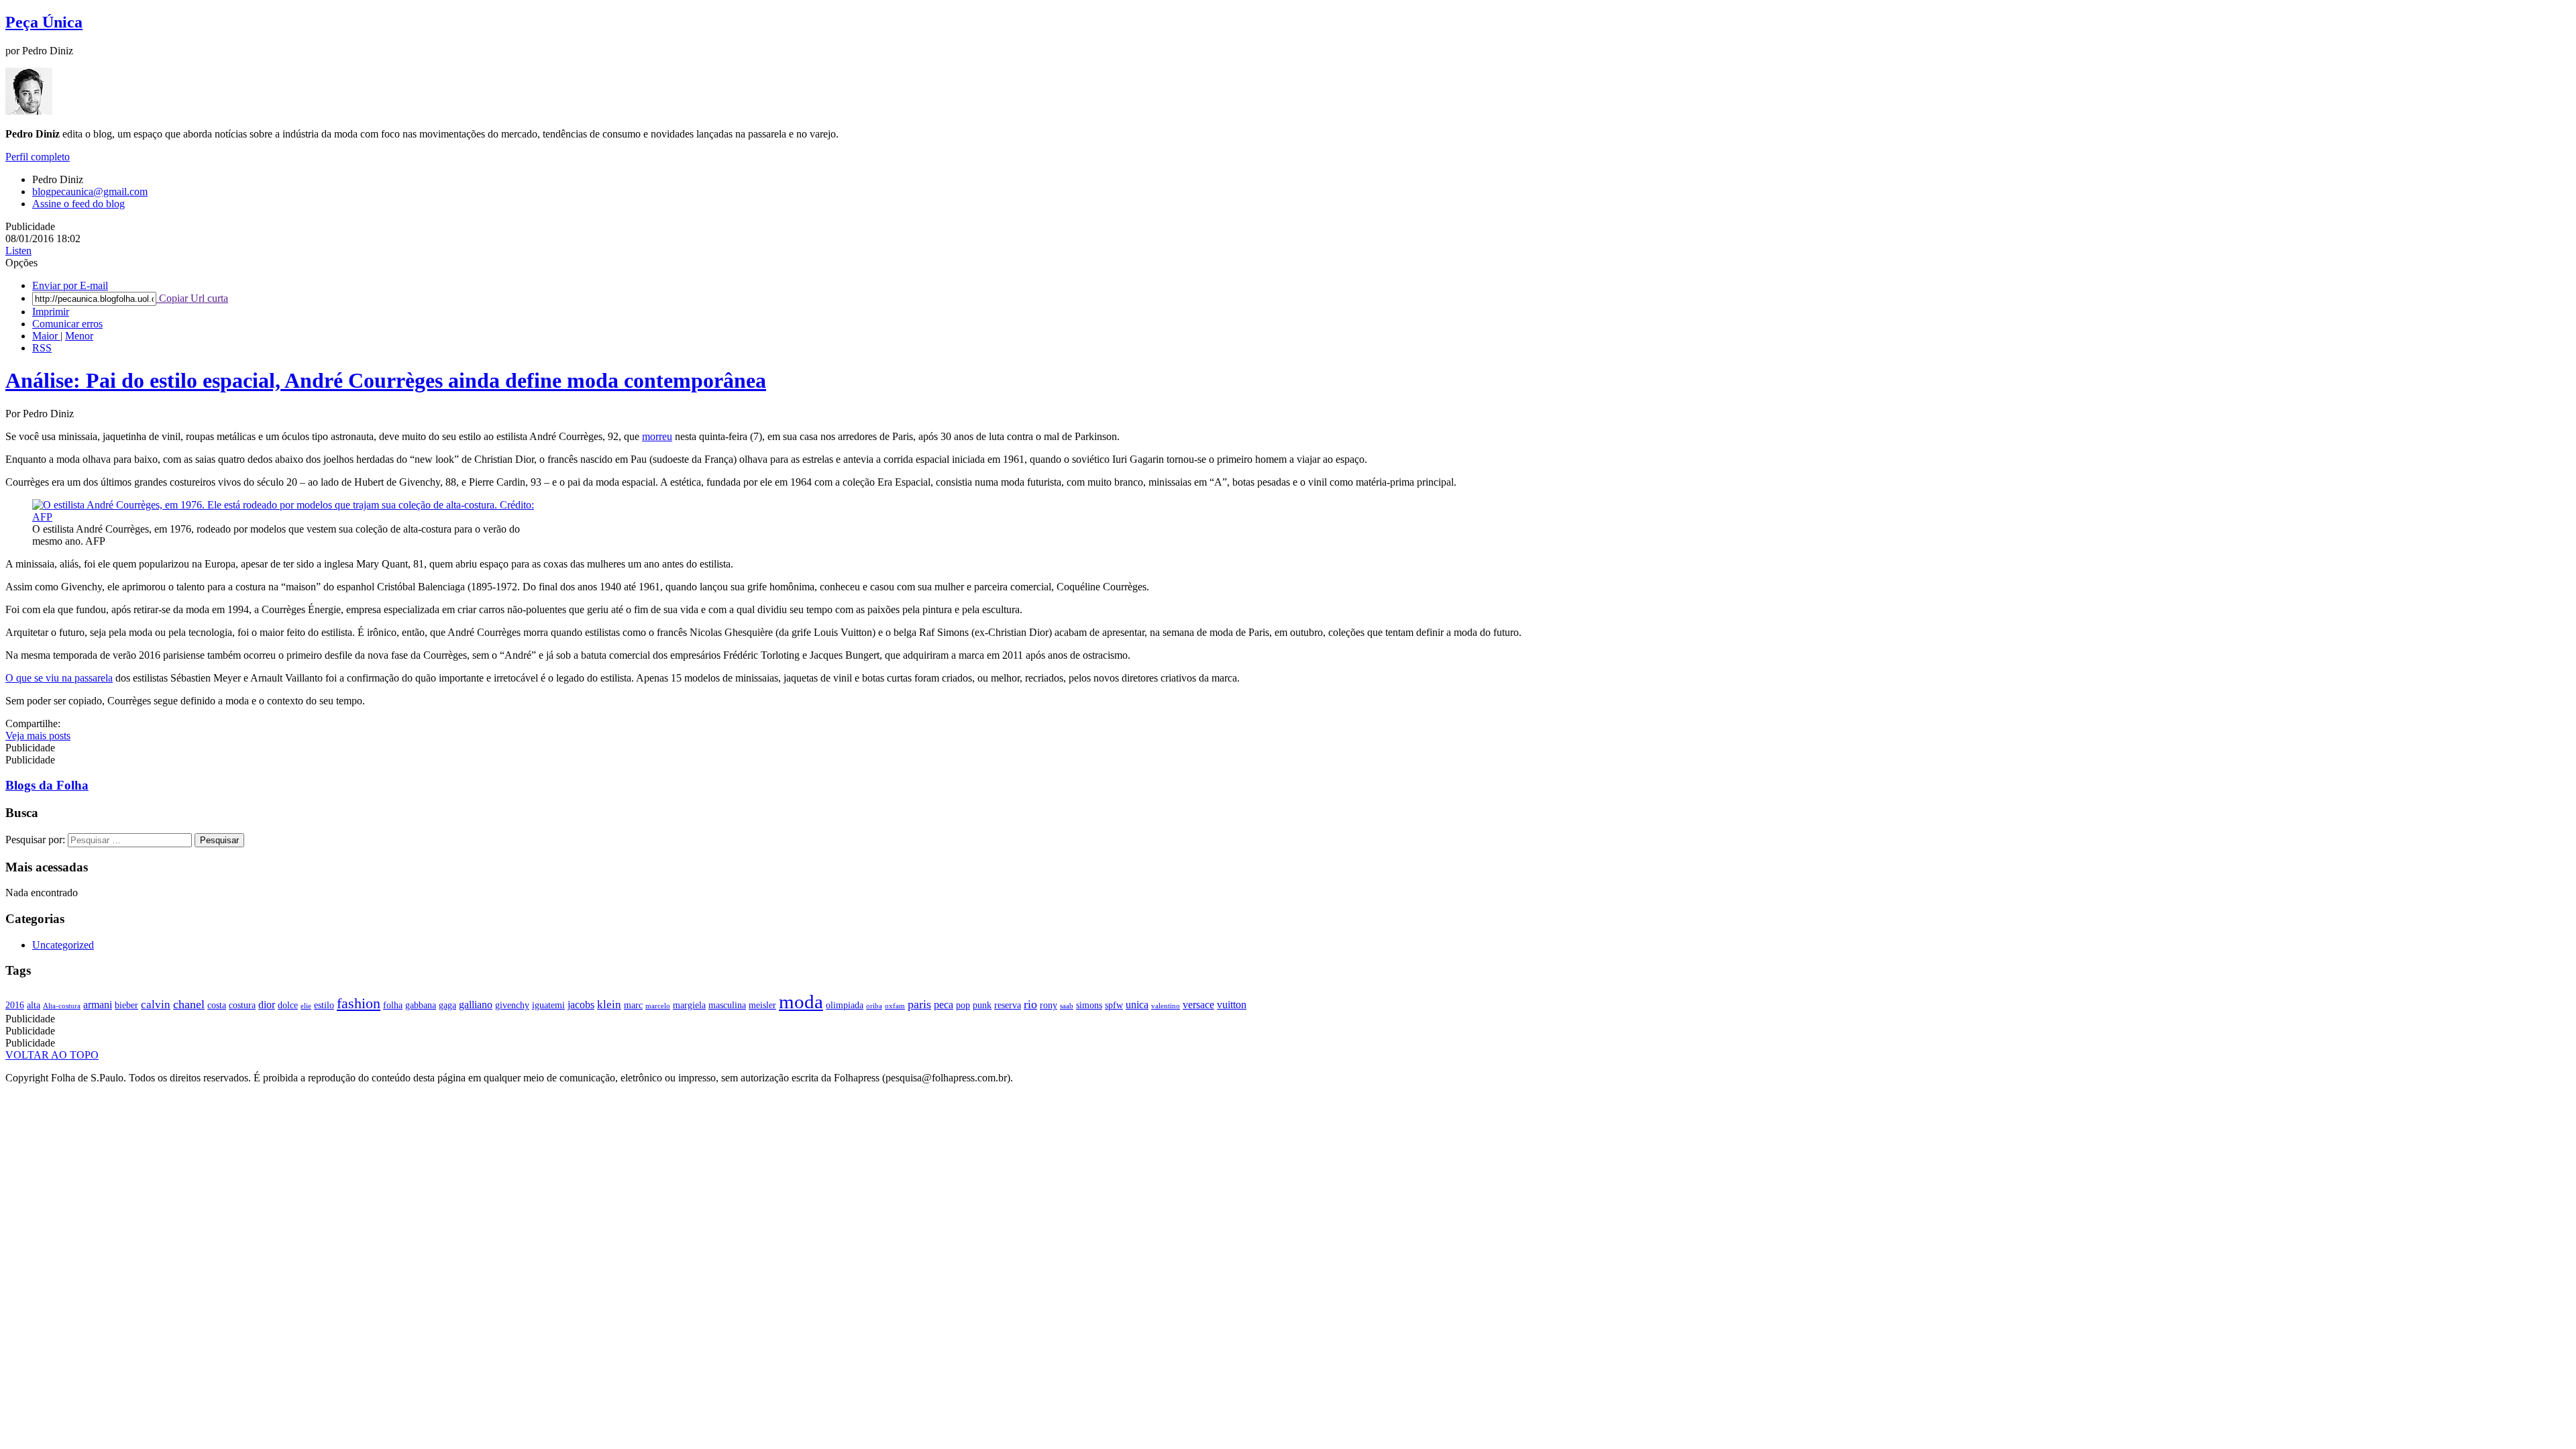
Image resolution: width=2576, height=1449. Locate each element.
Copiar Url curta (192, 298)
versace (1198, 1005)
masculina (727, 1005)
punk (982, 1005)
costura (242, 1005)
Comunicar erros (67, 324)
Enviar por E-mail (70, 285)
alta (34, 1005)
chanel (189, 1004)
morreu (657, 436)
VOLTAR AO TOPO (52, 1055)
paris (919, 1004)
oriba (874, 1006)
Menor (79, 336)
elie (306, 1006)
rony (1049, 1005)
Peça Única (44, 22)
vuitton (1232, 1005)
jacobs (581, 1005)
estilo (324, 1005)
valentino (1166, 1006)
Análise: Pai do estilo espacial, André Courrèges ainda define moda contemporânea (386, 380)
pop (963, 1005)
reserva (1008, 1005)
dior (267, 1005)
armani (98, 1005)
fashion (359, 1003)
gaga (447, 1005)
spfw (1114, 1005)
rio (1030, 1004)
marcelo (658, 1006)
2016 (15, 1005)
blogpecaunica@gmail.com (90, 192)
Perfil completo (38, 157)
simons (1089, 1005)
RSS (42, 348)
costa (217, 1005)
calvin (156, 1005)
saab (1067, 1006)
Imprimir (51, 312)
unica (1137, 1005)
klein (609, 1005)
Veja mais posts (38, 736)
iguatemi (548, 1005)
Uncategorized (63, 945)
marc (633, 1005)
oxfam (895, 1006)
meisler (762, 1005)
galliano (476, 1005)
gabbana (421, 1005)
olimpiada (845, 1005)
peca (944, 1005)
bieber (126, 1005)
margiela (689, 1005)
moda (801, 1002)
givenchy (512, 1005)
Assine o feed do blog (78, 204)
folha (393, 1005)
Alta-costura (62, 1006)
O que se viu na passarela (59, 678)
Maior (46, 336)
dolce (288, 1005)
